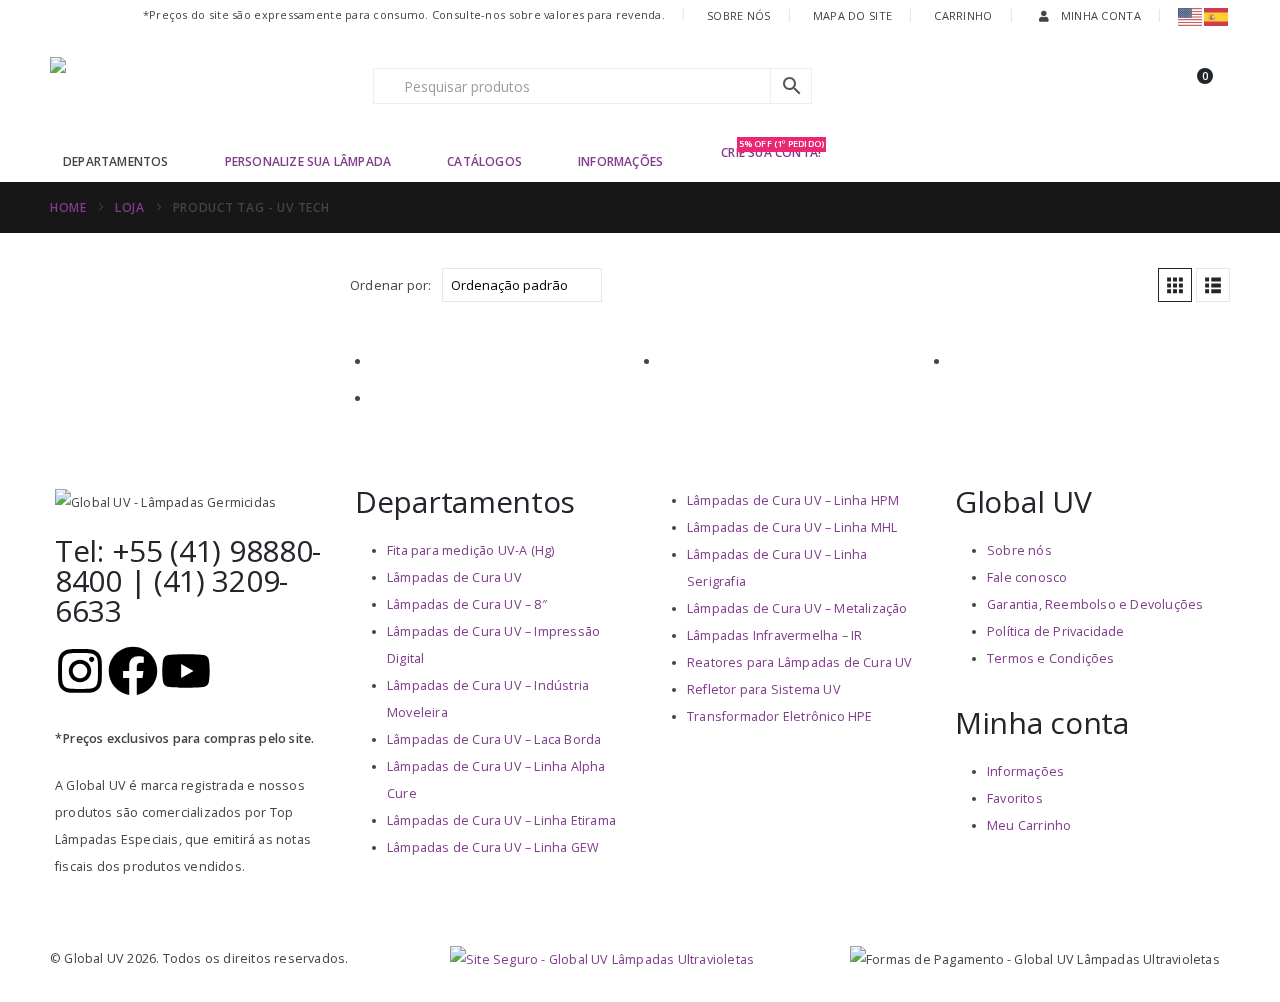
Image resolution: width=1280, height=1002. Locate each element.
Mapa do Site (852, 15)
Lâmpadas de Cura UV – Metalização (797, 608)
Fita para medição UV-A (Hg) (470, 550)
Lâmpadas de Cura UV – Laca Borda (494, 739)
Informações (620, 161)
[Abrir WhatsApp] (1230, 951)
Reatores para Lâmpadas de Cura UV (800, 662)
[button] (1175, 285)
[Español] (1217, 15)
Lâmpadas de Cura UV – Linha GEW (493, 847)
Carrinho (963, 15)
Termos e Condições (1051, 658)
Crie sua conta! (772, 151)
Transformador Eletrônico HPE (780, 716)
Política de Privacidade (1056, 631)
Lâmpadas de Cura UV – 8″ (467, 604)
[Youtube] (186, 671)
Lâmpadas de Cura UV (454, 577)
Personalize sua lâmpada (308, 161)
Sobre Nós (738, 15)
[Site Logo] (175, 86)
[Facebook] (133, 671)
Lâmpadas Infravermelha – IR (774, 635)
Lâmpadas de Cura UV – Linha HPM (793, 500)
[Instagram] (80, 671)
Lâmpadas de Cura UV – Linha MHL (792, 527)
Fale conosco (1027, 577)
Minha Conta (1101, 15)
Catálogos (484, 161)
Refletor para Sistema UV (764, 689)
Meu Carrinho (1029, 825)
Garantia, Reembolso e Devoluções (1095, 604)
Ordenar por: (390, 285)
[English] (1191, 15)
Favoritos (1015, 798)
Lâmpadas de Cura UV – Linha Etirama (501, 820)
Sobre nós (1019, 550)
